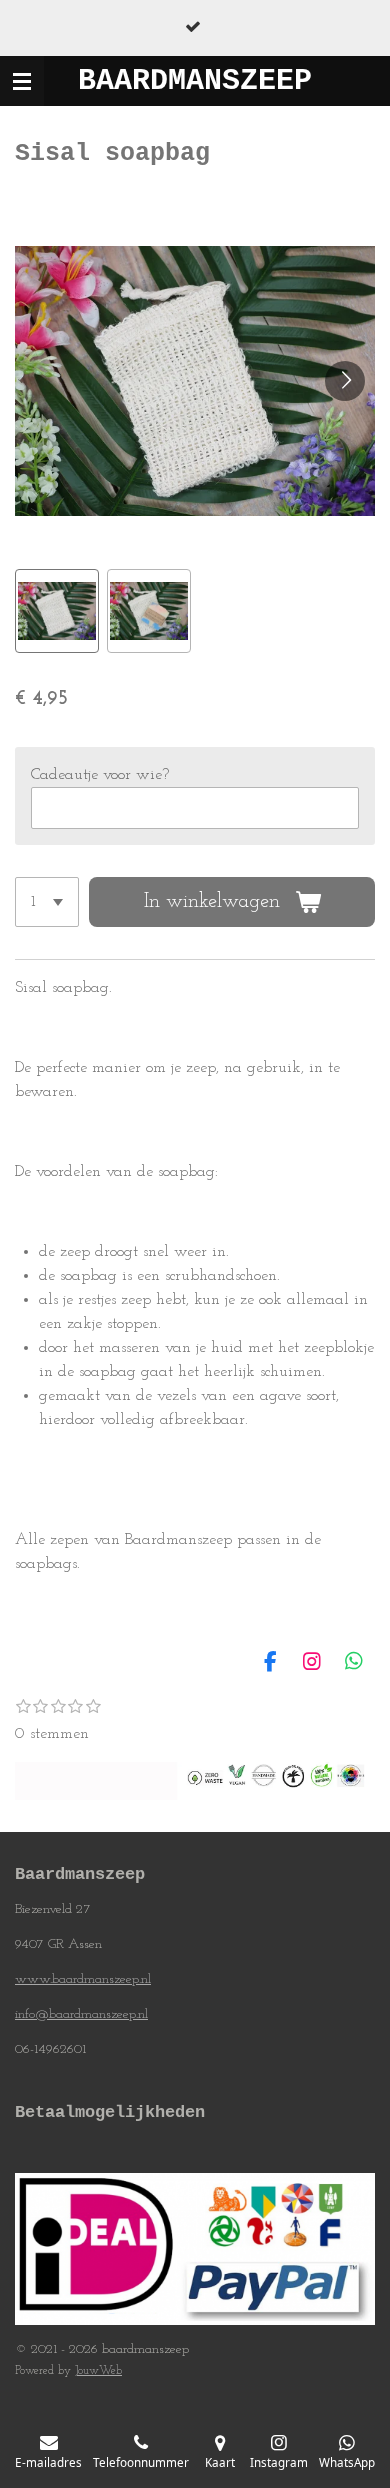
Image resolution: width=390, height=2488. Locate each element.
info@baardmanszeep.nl (81, 2014)
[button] (57, 611)
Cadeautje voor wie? (100, 775)
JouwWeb (98, 2371)
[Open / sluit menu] (22, 81)
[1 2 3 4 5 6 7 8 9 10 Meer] (47, 902)
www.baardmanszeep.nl (83, 1979)
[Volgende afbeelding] (345, 381)
